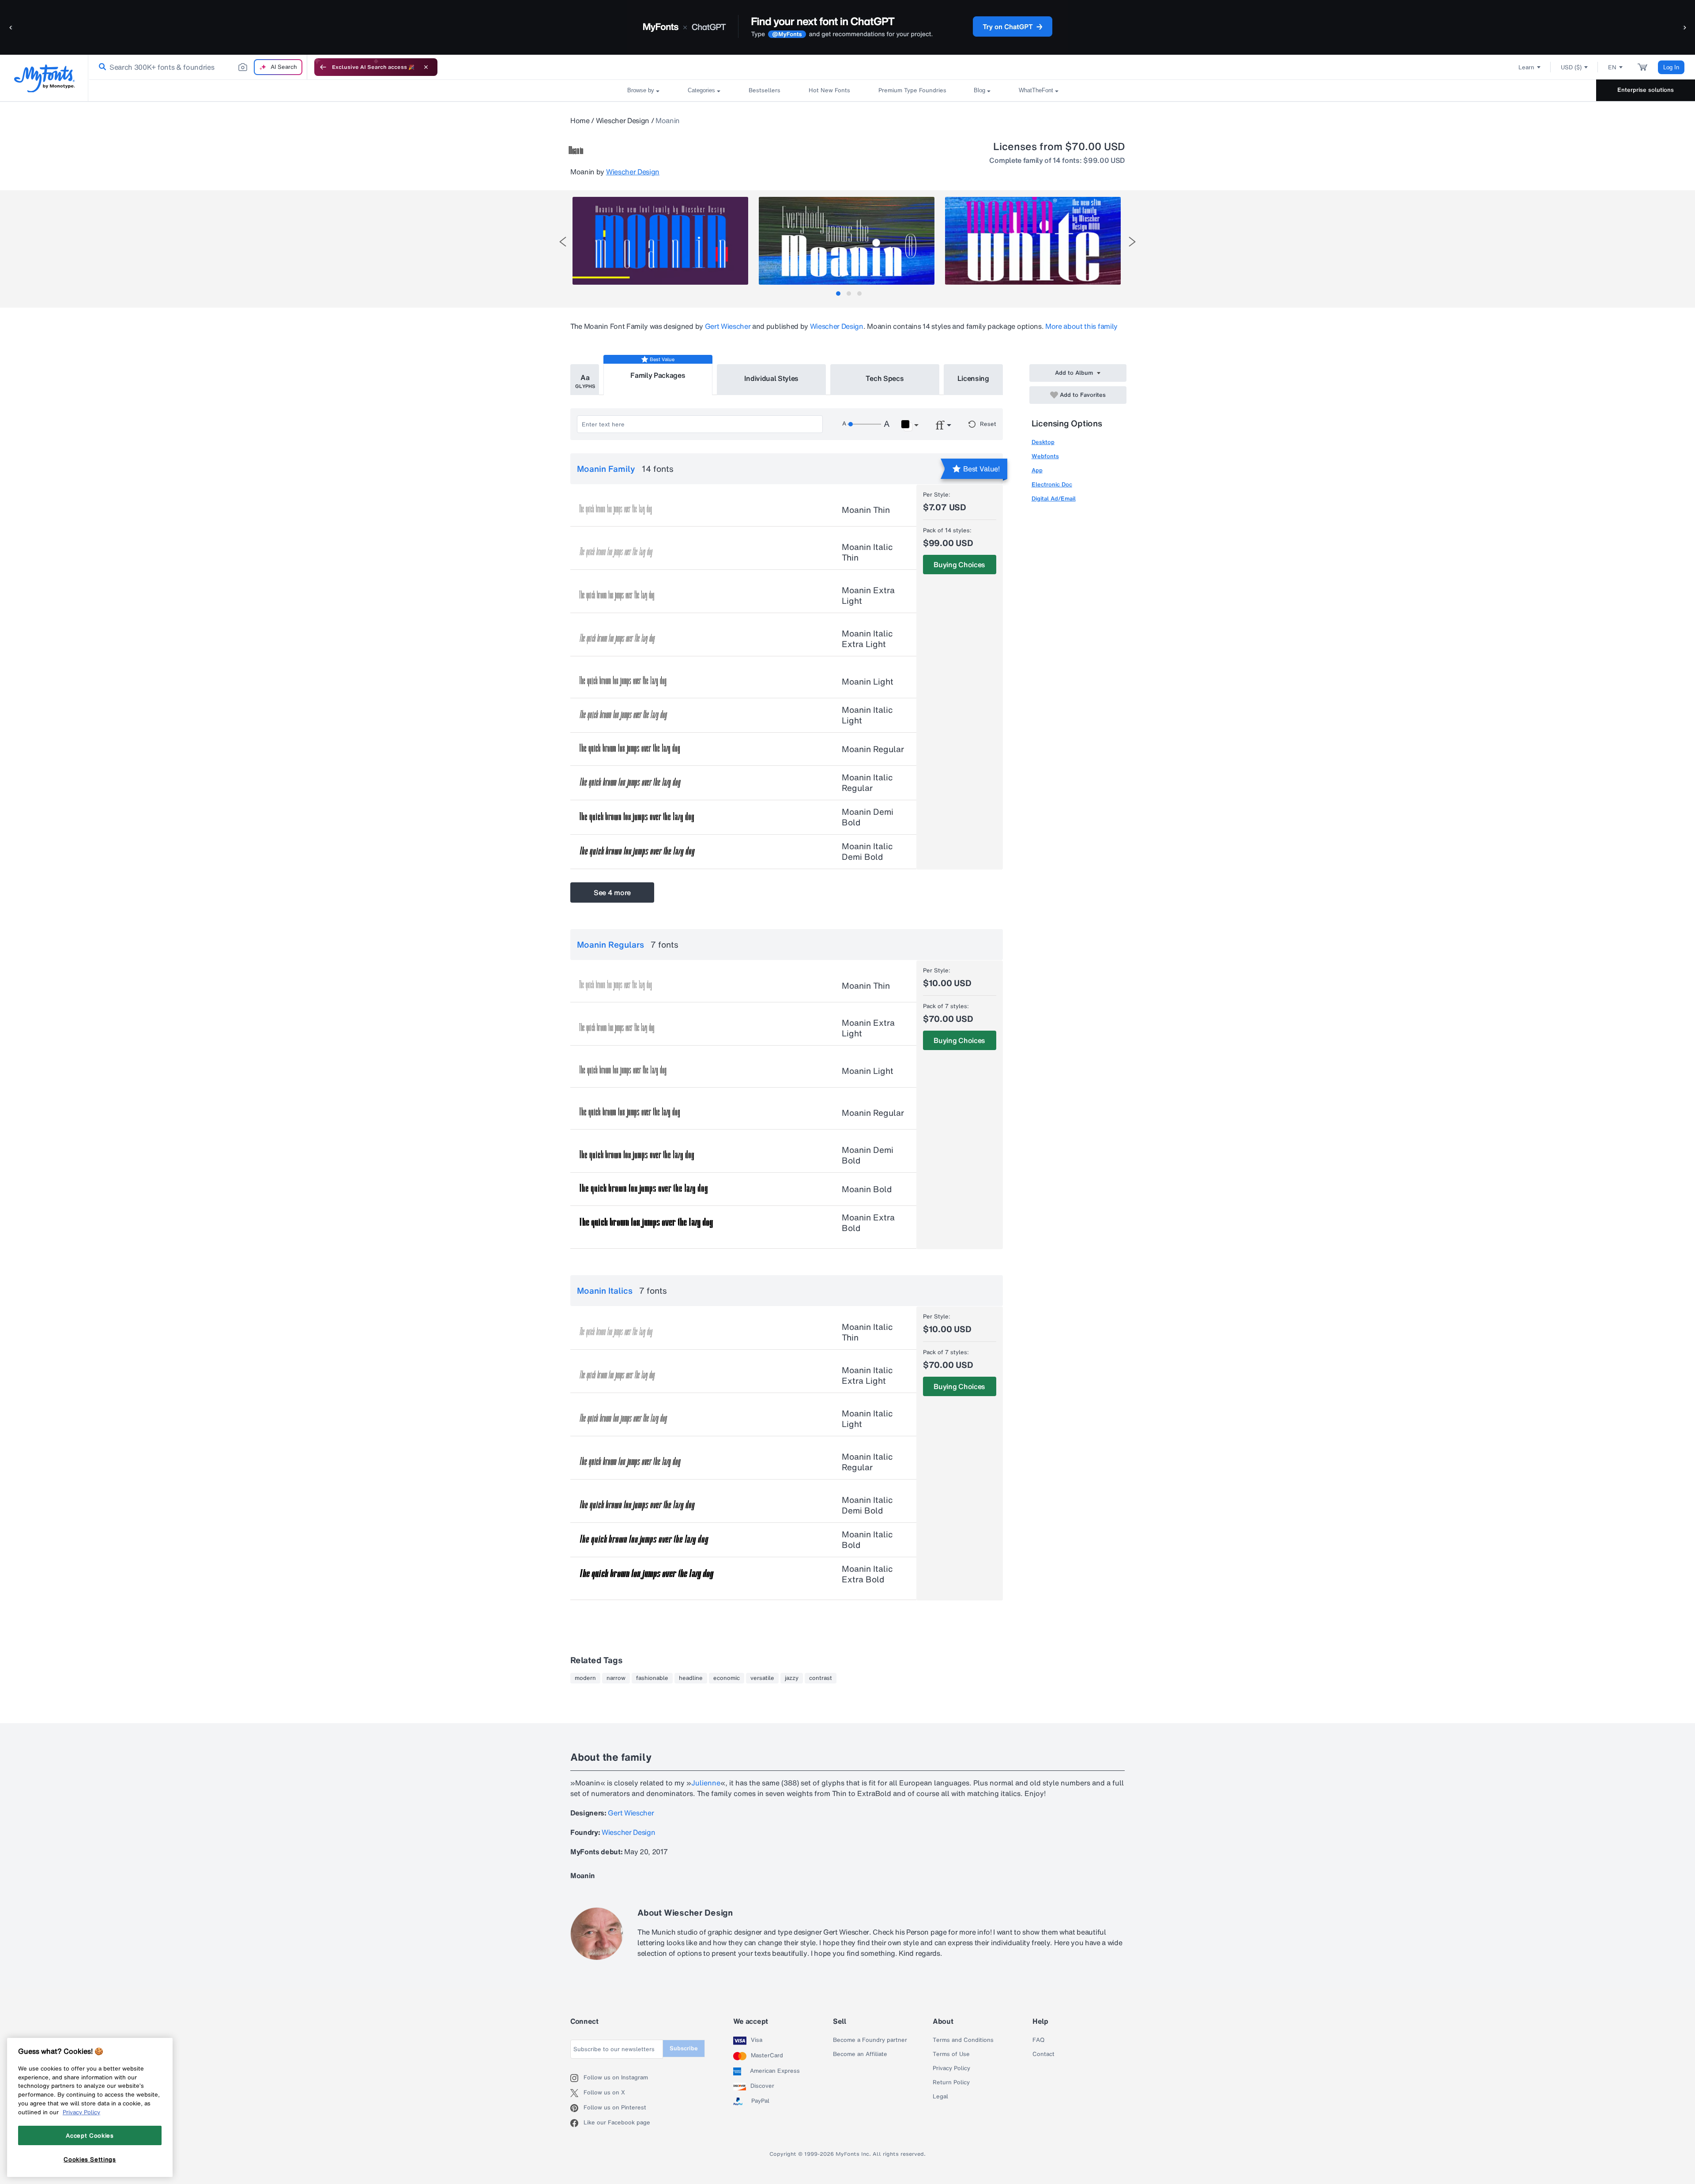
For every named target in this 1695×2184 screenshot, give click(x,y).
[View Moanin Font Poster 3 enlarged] (1033, 241)
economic (727, 1678)
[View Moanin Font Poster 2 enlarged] (847, 241)
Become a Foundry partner (870, 2040)
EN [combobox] (1612, 67)
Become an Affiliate (860, 2054)
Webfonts (1045, 456)
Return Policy (951, 2082)
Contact (1043, 2054)
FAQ (1038, 2040)
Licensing (973, 378)
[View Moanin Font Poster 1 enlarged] (660, 241)
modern (585, 1678)
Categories (701, 90)
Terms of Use (951, 2054)
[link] (101, 67)
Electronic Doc (1052, 484)
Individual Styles (772, 378)
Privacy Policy (951, 2068)
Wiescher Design (623, 120)
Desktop (1043, 442)
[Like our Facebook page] (577, 2123)
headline (691, 1678)
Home (580, 120)
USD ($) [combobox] (1571, 67)
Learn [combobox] (1526, 67)
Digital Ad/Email (1054, 499)
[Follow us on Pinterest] (577, 2108)
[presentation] (563, 242)
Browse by (641, 90)
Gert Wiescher (728, 326)
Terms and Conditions (963, 2040)
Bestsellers (765, 90)
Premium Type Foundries (912, 90)
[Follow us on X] (577, 2093)
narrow (616, 1678)
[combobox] (198, 67)
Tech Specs (885, 378)
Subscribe (684, 2048)
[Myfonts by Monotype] (44, 78)
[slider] (864, 424)
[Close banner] (426, 67)
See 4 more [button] (612, 892)
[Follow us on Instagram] (577, 2078)
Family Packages (658, 375)
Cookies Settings (90, 2159)
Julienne (706, 1783)
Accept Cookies (90, 2135)
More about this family (1081, 326)
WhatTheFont (1036, 90)
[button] (11, 27)
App (1037, 470)
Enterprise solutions (1646, 90)
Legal (940, 2097)
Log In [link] (1671, 67)
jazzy (792, 1678)
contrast (821, 1678)
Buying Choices (959, 565)
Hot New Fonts (829, 90)
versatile (762, 1678)
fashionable (652, 1678)
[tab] (838, 294)
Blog (979, 90)
